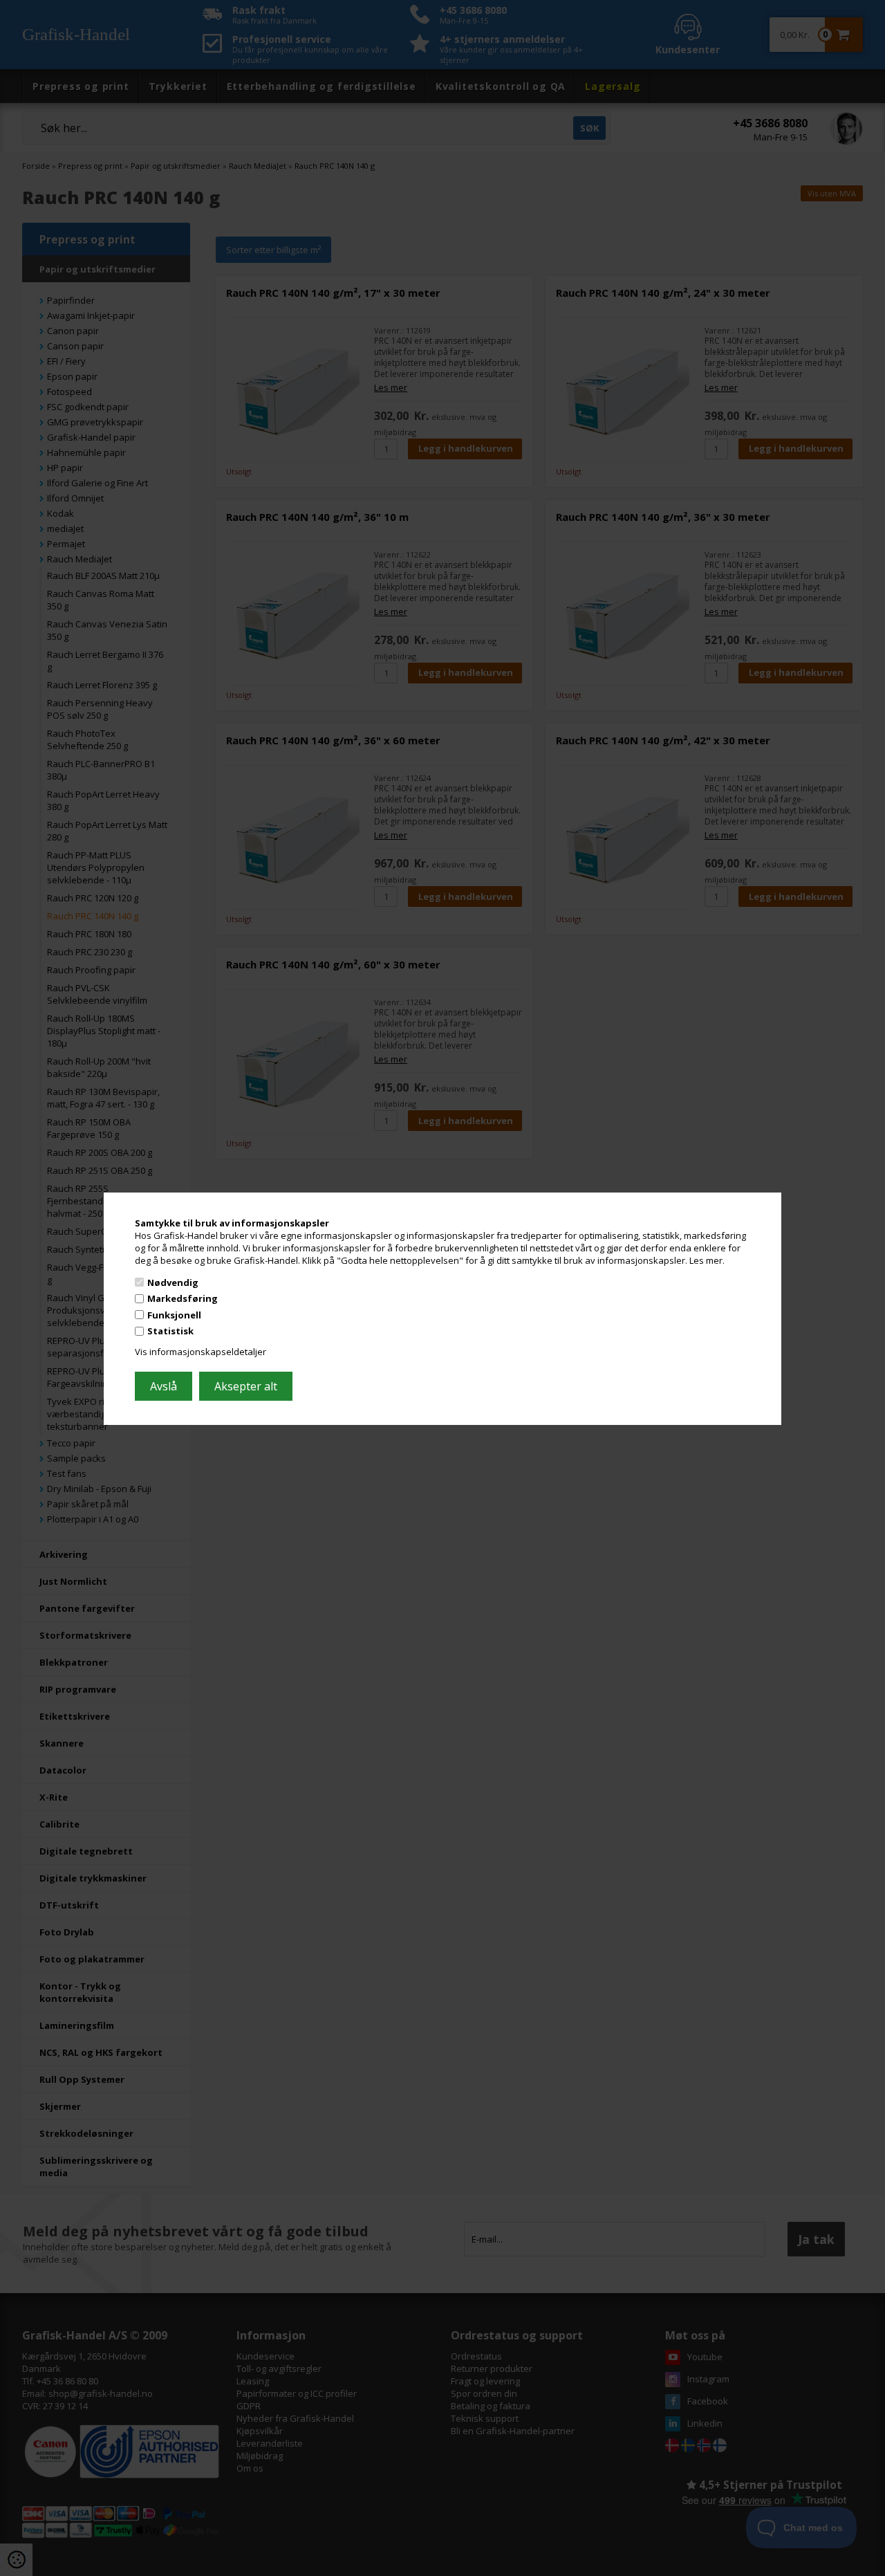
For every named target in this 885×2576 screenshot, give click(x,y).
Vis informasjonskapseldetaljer (201, 1352)
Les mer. (707, 1260)
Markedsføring (183, 1298)
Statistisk (170, 1331)
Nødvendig (173, 1282)
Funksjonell (174, 1315)
